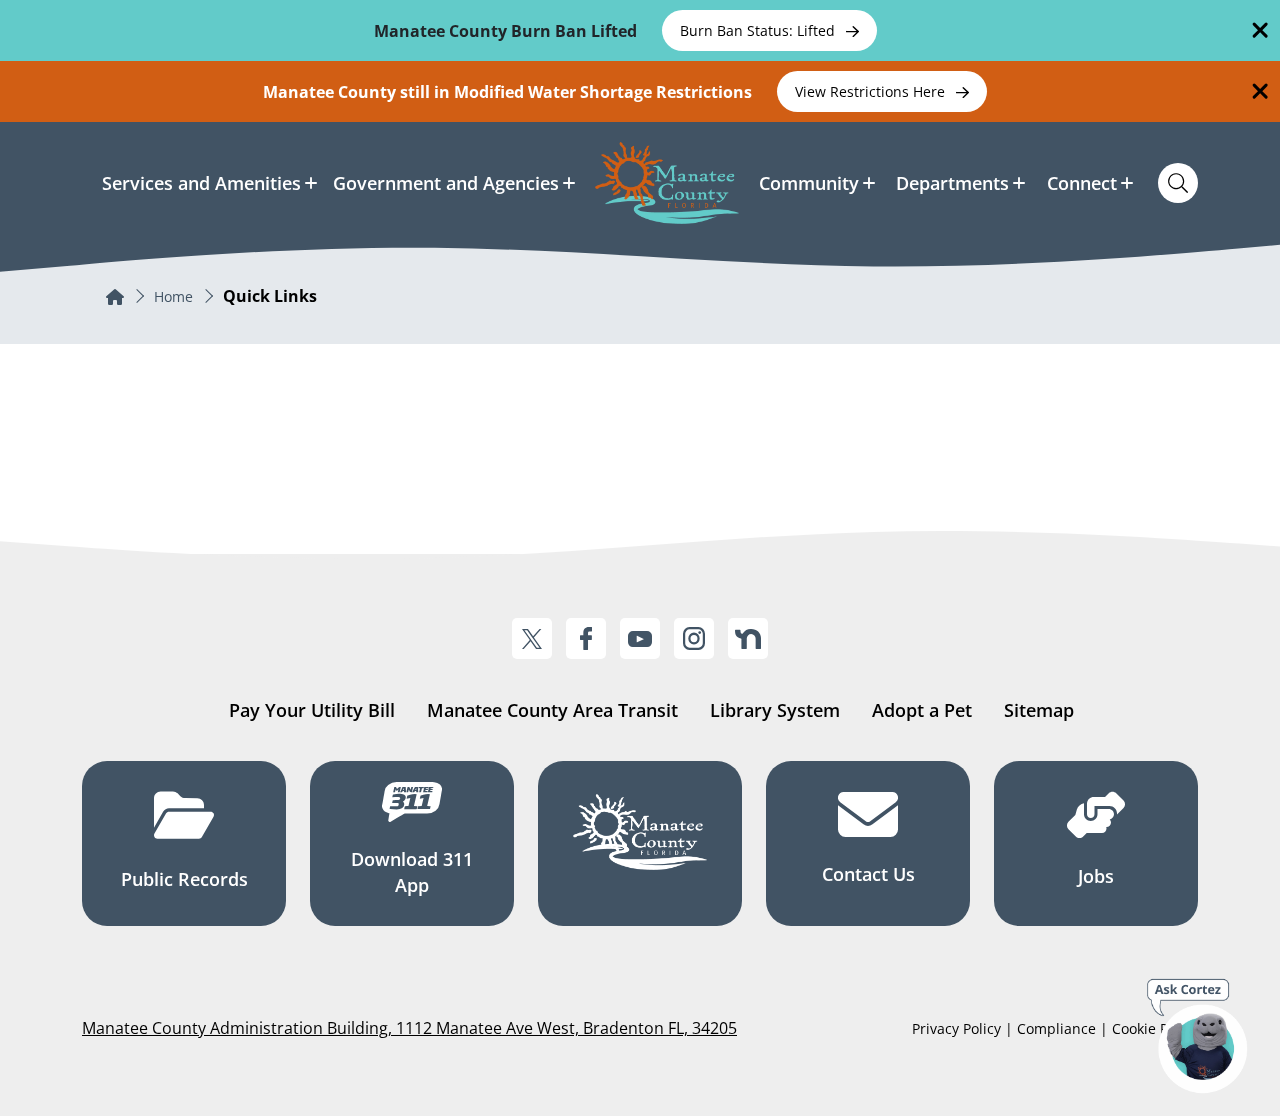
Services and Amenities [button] (201, 183)
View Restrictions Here (872, 91)
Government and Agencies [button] (446, 183)
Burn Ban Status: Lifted (759, 30)
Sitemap (1039, 710)
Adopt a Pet (922, 710)
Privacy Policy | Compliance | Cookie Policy (1055, 1028)
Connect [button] (1082, 183)
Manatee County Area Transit (552, 710)
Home (173, 296)
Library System (775, 710)
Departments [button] (952, 183)
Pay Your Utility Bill (312, 710)
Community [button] (809, 183)
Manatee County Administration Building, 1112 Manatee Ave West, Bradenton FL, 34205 (409, 1028)
